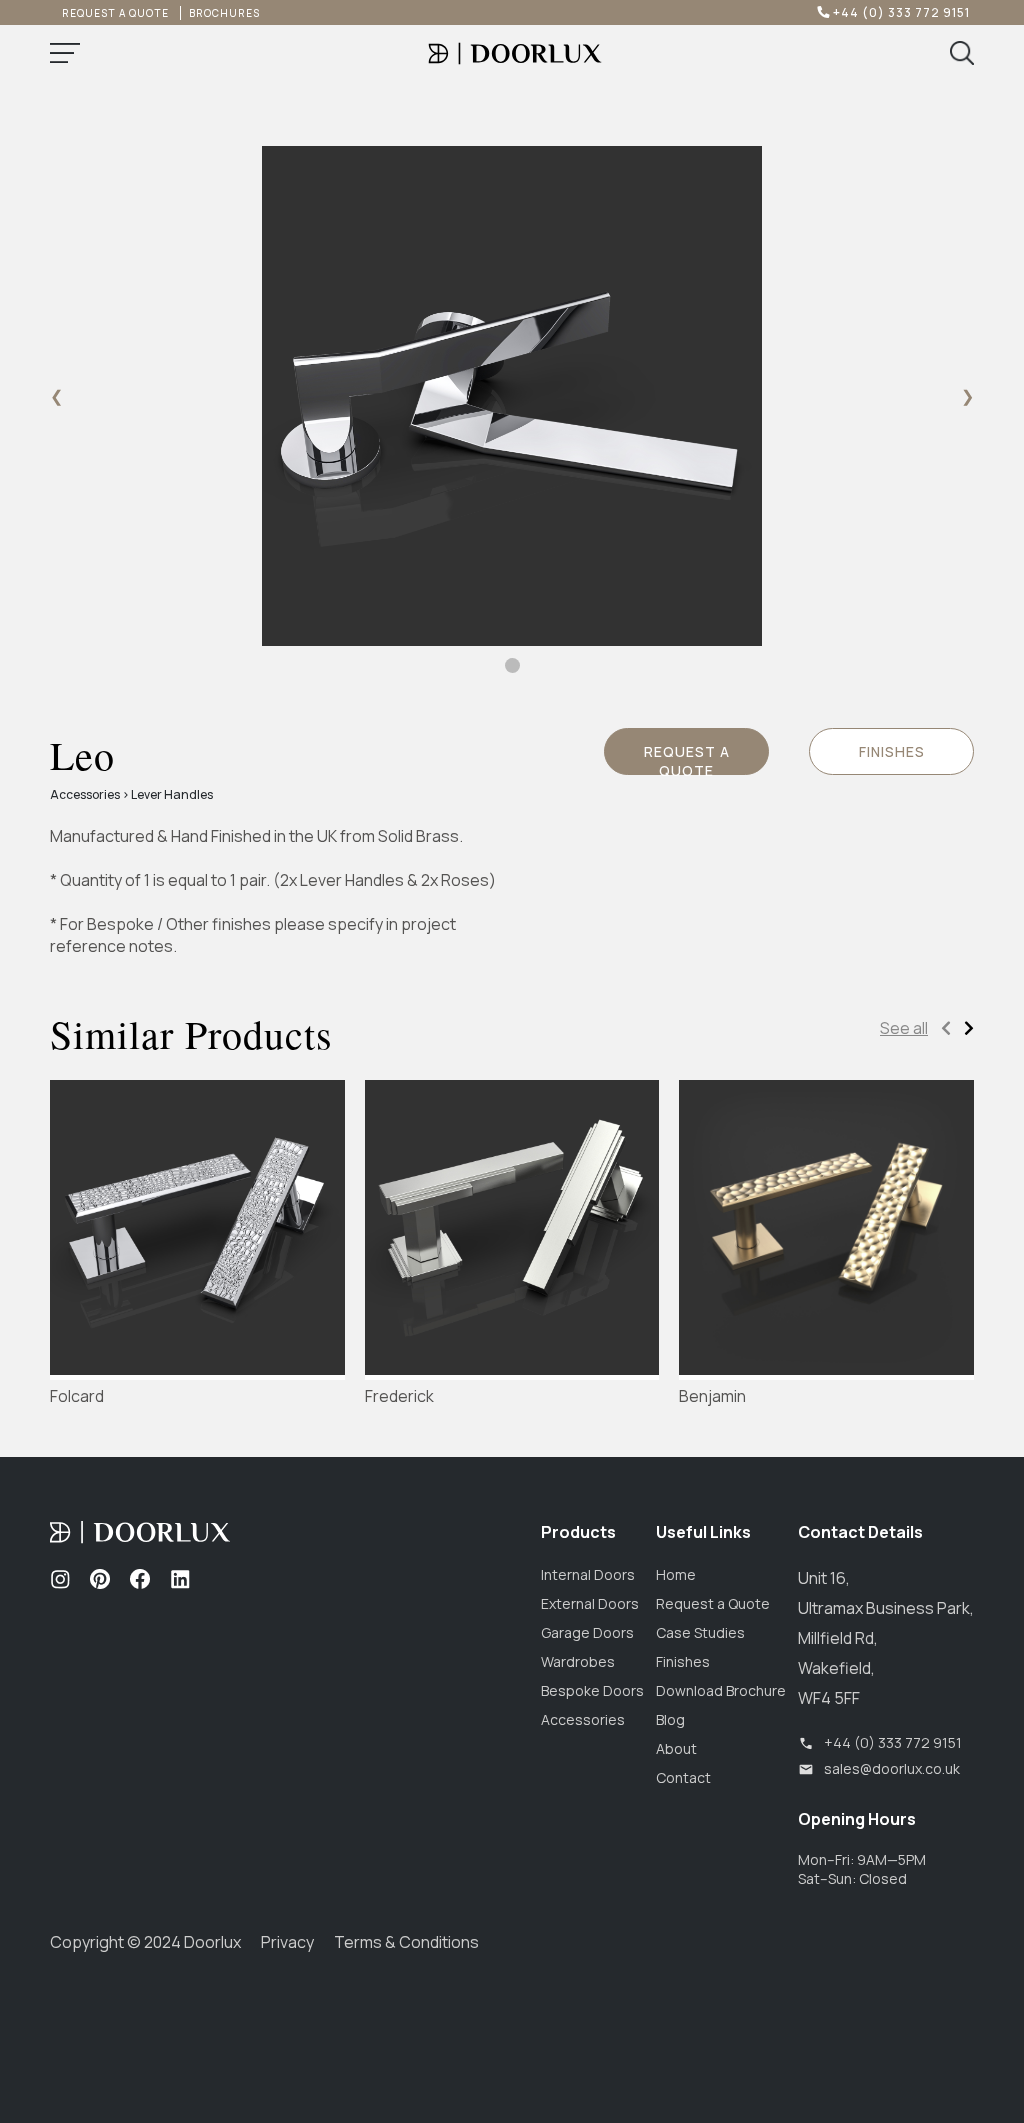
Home (676, 1574)
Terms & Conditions (406, 1942)
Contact (683, 1777)
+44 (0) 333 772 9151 (898, 12)
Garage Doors (587, 1632)
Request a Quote (687, 758)
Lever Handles (172, 794)
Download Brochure (721, 1690)
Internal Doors (588, 1574)
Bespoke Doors (592, 1690)
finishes (892, 751)
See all (904, 1028)
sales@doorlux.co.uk (892, 1768)
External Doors (590, 1603)
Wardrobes (578, 1661)
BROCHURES (224, 13)
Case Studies (700, 1632)
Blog (670, 1719)
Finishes (683, 1661)
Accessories (85, 794)
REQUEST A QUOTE (115, 13)
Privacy (287, 1942)
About (676, 1748)
